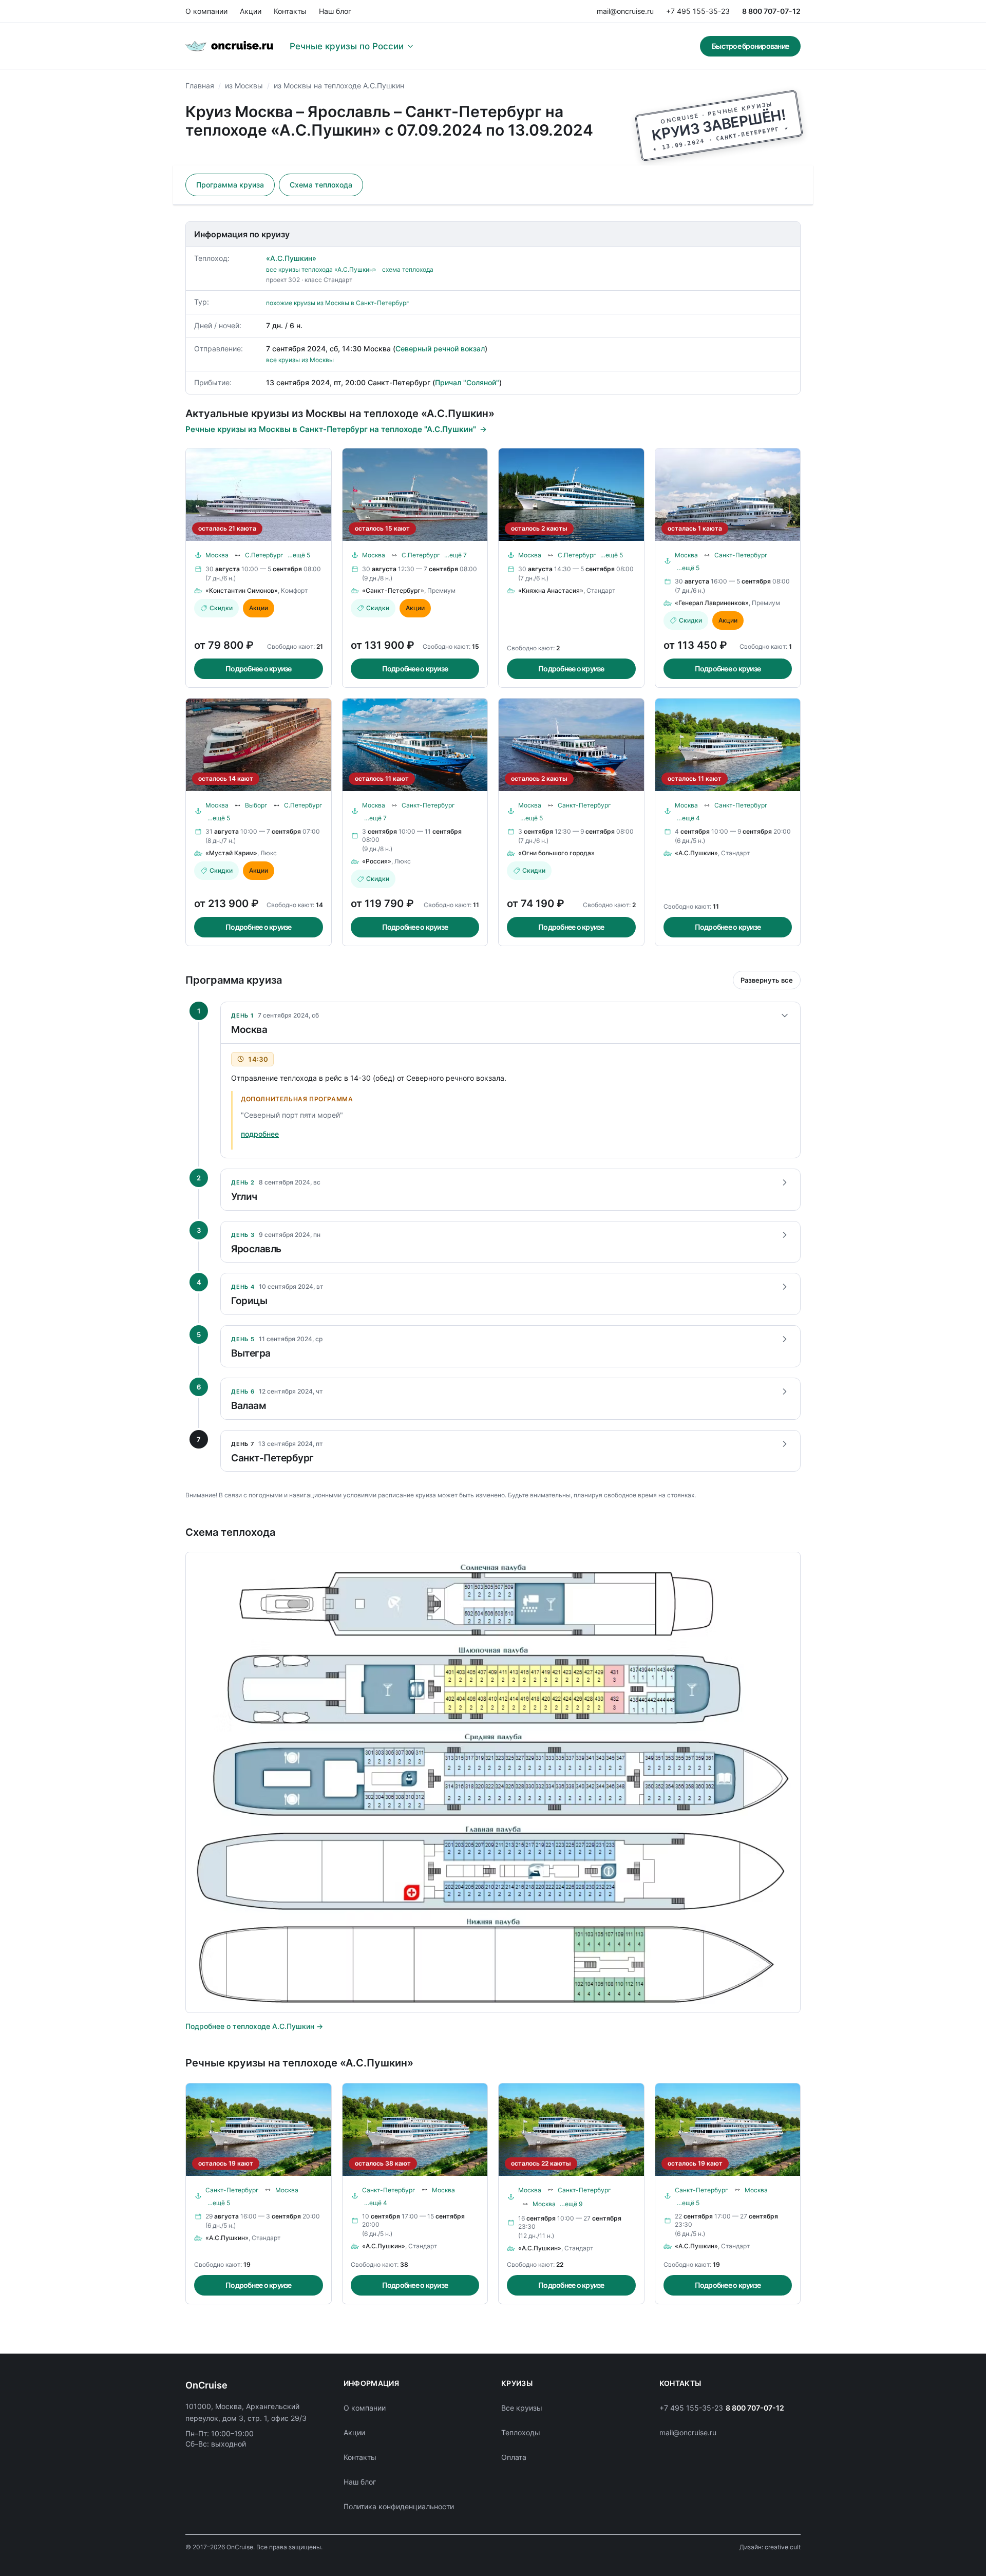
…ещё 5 (299, 555)
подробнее (260, 1134)
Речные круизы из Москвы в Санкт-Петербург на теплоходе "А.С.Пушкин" (331, 429)
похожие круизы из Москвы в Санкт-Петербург (338, 303)
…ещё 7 (456, 555)
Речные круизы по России (347, 46)
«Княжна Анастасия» (551, 590)
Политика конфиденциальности (399, 2506)
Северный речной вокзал (440, 349)
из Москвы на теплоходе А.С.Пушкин (339, 86)
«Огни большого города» (556, 853)
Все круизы (522, 2408)
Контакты (290, 11)
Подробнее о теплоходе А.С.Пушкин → (254, 2026)
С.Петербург (264, 555)
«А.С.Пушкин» (291, 258)
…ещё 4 (688, 818)
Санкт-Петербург (741, 555)
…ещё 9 (571, 2204)
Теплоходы (521, 2432)
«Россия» (377, 861)
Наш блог (335, 11)
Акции (251, 11)
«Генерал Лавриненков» (712, 603)
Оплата (514, 2457)
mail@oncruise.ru (625, 11)
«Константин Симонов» (242, 590)
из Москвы (244, 86)
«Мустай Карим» (231, 853)
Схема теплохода (321, 185)
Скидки (221, 608)
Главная (200, 86)
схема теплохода (408, 269)
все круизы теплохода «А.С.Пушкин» (321, 269)
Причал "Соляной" (467, 382)
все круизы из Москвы (300, 360)
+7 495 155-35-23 (698, 11)
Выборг (256, 805)
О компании (206, 11)
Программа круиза (230, 185)
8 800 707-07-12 (771, 11)
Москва (217, 555)
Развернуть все (767, 980)
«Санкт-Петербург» (393, 590)
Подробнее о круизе (259, 669)
